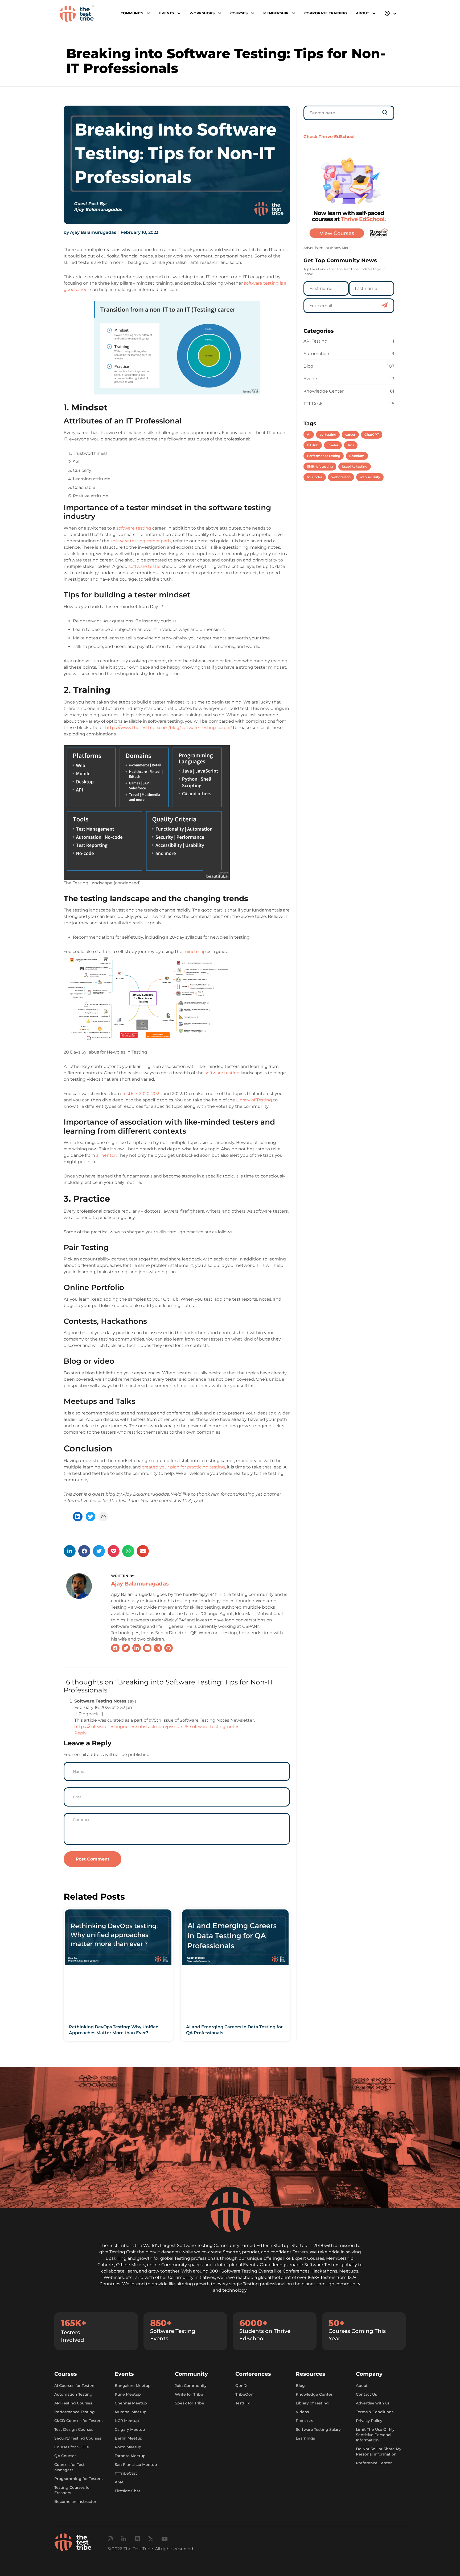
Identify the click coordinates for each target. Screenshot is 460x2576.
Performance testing (324, 456)
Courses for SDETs (71, 2447)
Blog (308, 366)
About (362, 2386)
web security (370, 477)
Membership (276, 13)
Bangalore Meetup (133, 2386)
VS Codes (315, 477)
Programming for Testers (78, 2479)
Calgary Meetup (130, 2429)
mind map (195, 952)
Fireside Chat (128, 2491)
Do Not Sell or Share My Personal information (379, 2452)
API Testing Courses (73, 2403)
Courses (239, 13)
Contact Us (366, 2394)
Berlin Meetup (129, 2438)
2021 (156, 1094)
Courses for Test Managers (69, 2467)
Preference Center (374, 2463)
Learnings (305, 2438)
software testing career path (141, 541)
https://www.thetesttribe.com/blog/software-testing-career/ (169, 728)
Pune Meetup (128, 2394)
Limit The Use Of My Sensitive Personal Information (375, 2435)
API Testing (315, 341)
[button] (70, 1551)
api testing (328, 434)
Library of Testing (254, 1100)
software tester (145, 566)
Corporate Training (326, 13)
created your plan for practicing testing (183, 1467)
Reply (80, 1733)
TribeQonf (245, 2394)
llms (351, 445)
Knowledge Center (324, 391)
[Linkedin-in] (124, 2539)
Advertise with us (373, 2403)
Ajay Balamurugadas (140, 1584)
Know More (341, 248)
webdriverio (341, 477)
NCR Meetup (127, 2421)
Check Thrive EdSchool (329, 137)
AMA (119, 2482)
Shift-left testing (320, 466)
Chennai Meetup (131, 2403)
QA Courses (65, 2456)
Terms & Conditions (375, 2412)
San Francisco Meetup (136, 2465)
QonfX (241, 2386)
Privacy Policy (369, 2421)
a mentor (106, 1155)
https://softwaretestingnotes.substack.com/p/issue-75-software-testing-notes (157, 1727)
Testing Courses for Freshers (73, 2490)
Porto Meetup (128, 2447)
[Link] (103, 1517)
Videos (302, 2412)
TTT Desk (313, 404)
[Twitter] (91, 1517)
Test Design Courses (74, 2429)
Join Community (191, 2386)
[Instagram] (110, 2539)
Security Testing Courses (78, 2438)
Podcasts (304, 2421)
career (350, 434)
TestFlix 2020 (136, 1094)
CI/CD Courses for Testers (78, 2421)
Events (311, 379)
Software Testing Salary (318, 2429)
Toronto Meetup (130, 2456)
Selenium (357, 456)
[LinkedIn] (78, 1517)
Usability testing (355, 466)
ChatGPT (372, 434)
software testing (134, 528)
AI (309, 434)
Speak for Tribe (190, 2403)
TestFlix (243, 2403)
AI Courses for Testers (75, 2386)
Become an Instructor (75, 2502)
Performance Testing (75, 2412)
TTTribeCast (126, 2473)
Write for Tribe (189, 2394)
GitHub (313, 445)
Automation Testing (73, 2394)
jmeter (333, 445)
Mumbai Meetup (131, 2412)
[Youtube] (165, 2539)
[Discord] (137, 2539)
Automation (316, 354)
